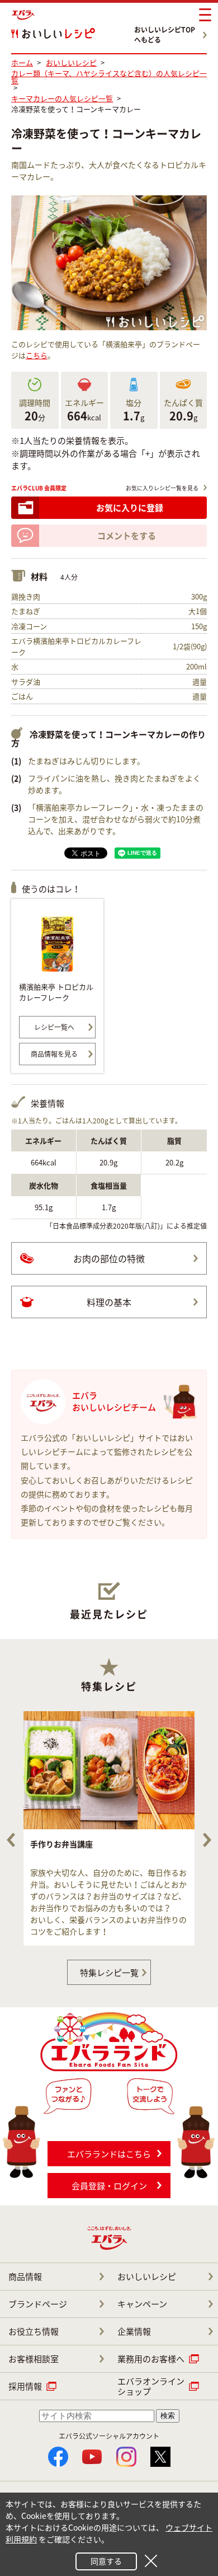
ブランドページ (38, 2304)
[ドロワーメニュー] (205, 15)
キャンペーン (142, 2304)
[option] (109, 1828)
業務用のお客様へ (151, 2359)
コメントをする (127, 536)
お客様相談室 (34, 2359)
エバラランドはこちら (109, 2154)
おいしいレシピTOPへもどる (165, 35)
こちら (37, 355)
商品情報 (25, 2277)
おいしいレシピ (147, 2277)
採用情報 (25, 2386)
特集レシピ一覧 (109, 1973)
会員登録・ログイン (109, 2186)
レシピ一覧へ (54, 1027)
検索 (168, 2416)
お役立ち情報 (34, 2331)
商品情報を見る (54, 1054)
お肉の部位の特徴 (109, 1258)
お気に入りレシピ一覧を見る (162, 488)
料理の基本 (109, 1302)
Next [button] (207, 1840)
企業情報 (134, 2331)
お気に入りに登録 (130, 508)
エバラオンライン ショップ (151, 2386)
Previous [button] (11, 1840)
